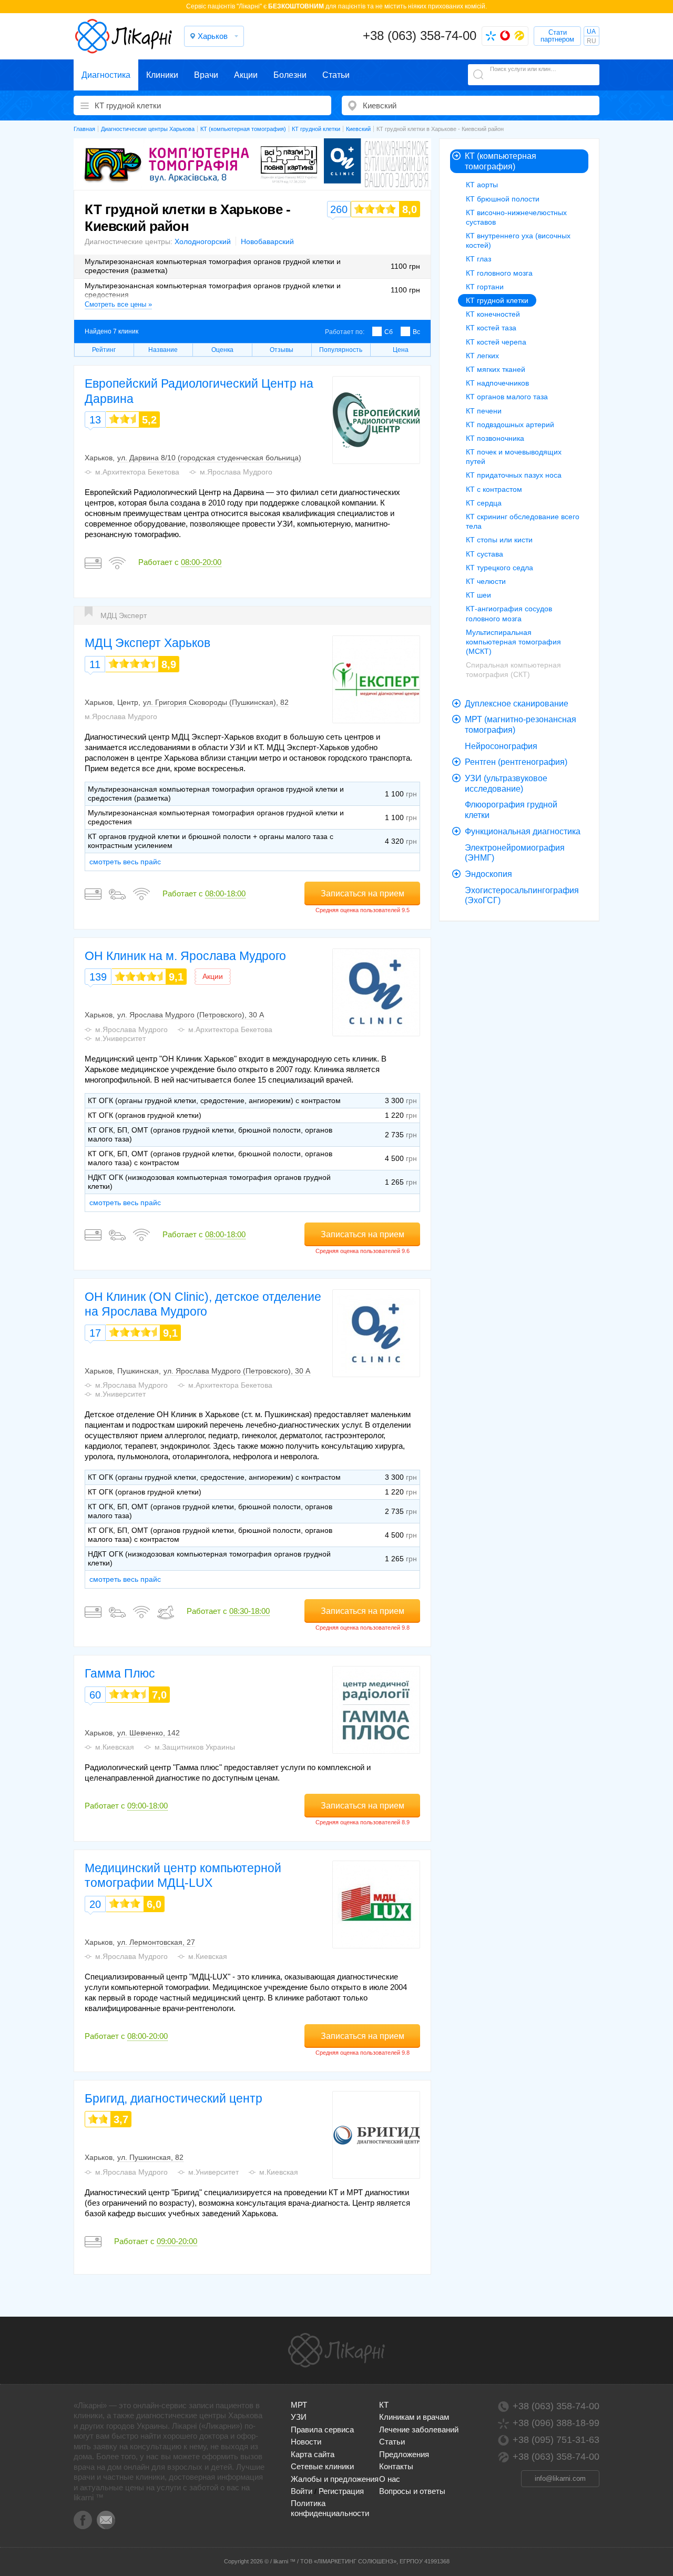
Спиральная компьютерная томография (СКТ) (513, 670)
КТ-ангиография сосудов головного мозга (509, 613)
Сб (389, 332)
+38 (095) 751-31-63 (556, 2440)
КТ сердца (484, 503)
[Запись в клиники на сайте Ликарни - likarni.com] (124, 36)
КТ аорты (482, 185)
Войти (302, 2491)
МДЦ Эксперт (124, 615)
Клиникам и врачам (414, 2417)
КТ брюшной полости (503, 199)
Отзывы (282, 350)
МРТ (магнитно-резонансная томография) (521, 725)
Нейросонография (501, 746)
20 (95, 1904)
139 (98, 977)
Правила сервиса (322, 2429)
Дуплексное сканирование (517, 704)
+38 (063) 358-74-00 (420, 36)
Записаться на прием (363, 893)
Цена (401, 350)
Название (163, 350)
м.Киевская (115, 1747)
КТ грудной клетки (497, 300)
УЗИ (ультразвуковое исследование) (506, 784)
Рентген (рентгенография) (516, 762)
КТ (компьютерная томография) (501, 161)
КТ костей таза (491, 328)
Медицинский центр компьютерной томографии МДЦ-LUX (183, 1875)
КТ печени (484, 411)
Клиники (162, 75)
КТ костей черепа (496, 342)
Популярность (341, 350)
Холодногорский (203, 241)
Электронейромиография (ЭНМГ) (515, 853)
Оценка (222, 350)
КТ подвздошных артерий (510, 425)
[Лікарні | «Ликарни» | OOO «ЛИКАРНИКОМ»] (336, 2350)
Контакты (396, 2466)
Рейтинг (104, 350)
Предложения (404, 2454)
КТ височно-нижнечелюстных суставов (516, 217)
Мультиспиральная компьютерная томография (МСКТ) (513, 642)
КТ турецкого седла (499, 568)
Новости (306, 2442)
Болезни (290, 75)
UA (591, 32)
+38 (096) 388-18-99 (556, 2423)
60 (95, 1695)
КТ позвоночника (495, 438)
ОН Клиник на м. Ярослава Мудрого (185, 956)
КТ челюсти (486, 581)
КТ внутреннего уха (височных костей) (518, 240)
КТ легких (482, 356)
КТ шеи (478, 595)
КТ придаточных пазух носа (514, 475)
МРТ (299, 2405)
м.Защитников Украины (195, 1747)
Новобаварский (267, 241)
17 (95, 1333)
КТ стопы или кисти (499, 540)
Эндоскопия (488, 874)
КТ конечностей (493, 314)
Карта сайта (313, 2454)
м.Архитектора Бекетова (137, 472)
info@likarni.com (560, 2478)
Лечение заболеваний (419, 2429)
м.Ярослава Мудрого (236, 472)
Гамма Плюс (120, 1673)
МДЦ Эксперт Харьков (147, 643)
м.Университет (120, 1038)
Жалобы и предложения (335, 2479)
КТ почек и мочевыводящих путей (514, 457)
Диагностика (106, 75)
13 (95, 420)
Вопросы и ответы (412, 2491)
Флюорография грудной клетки (511, 810)
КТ (384, 2405)
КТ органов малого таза (507, 397)
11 (95, 664)
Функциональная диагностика (523, 831)
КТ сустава (485, 554)
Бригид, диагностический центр (174, 2098)
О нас (390, 2479)
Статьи (336, 75)
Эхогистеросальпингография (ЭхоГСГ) (522, 896)
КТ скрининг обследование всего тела (523, 521)
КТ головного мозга (499, 273)
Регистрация (341, 2491)
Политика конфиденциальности (330, 2508)
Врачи (206, 75)
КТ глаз (478, 259)
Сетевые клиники (322, 2466)
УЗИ (299, 2417)
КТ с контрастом (494, 489)
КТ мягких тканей (496, 369)
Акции (246, 75)
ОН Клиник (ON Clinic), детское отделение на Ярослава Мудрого (203, 1304)
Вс (416, 332)
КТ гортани (485, 287)
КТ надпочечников (497, 383)
